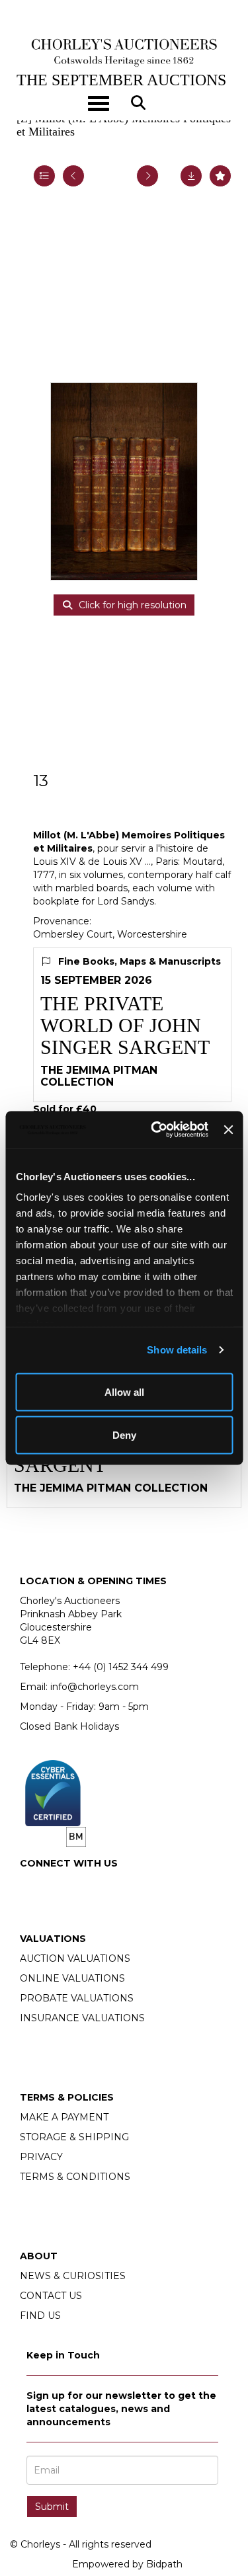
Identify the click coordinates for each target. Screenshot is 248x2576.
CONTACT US (51, 2296)
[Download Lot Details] (191, 176)
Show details (177, 1350)
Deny (124, 1435)
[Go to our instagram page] (60, 1886)
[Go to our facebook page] (32, 1886)
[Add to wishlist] (220, 176)
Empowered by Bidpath (127, 2564)
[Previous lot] (73, 176)
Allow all (124, 1391)
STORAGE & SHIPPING (74, 2137)
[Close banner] (228, 1129)
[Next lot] (147, 176)
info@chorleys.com (95, 1687)
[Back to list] (44, 176)
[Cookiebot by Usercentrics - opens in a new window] (156, 1130)
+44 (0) (121, 1667)
